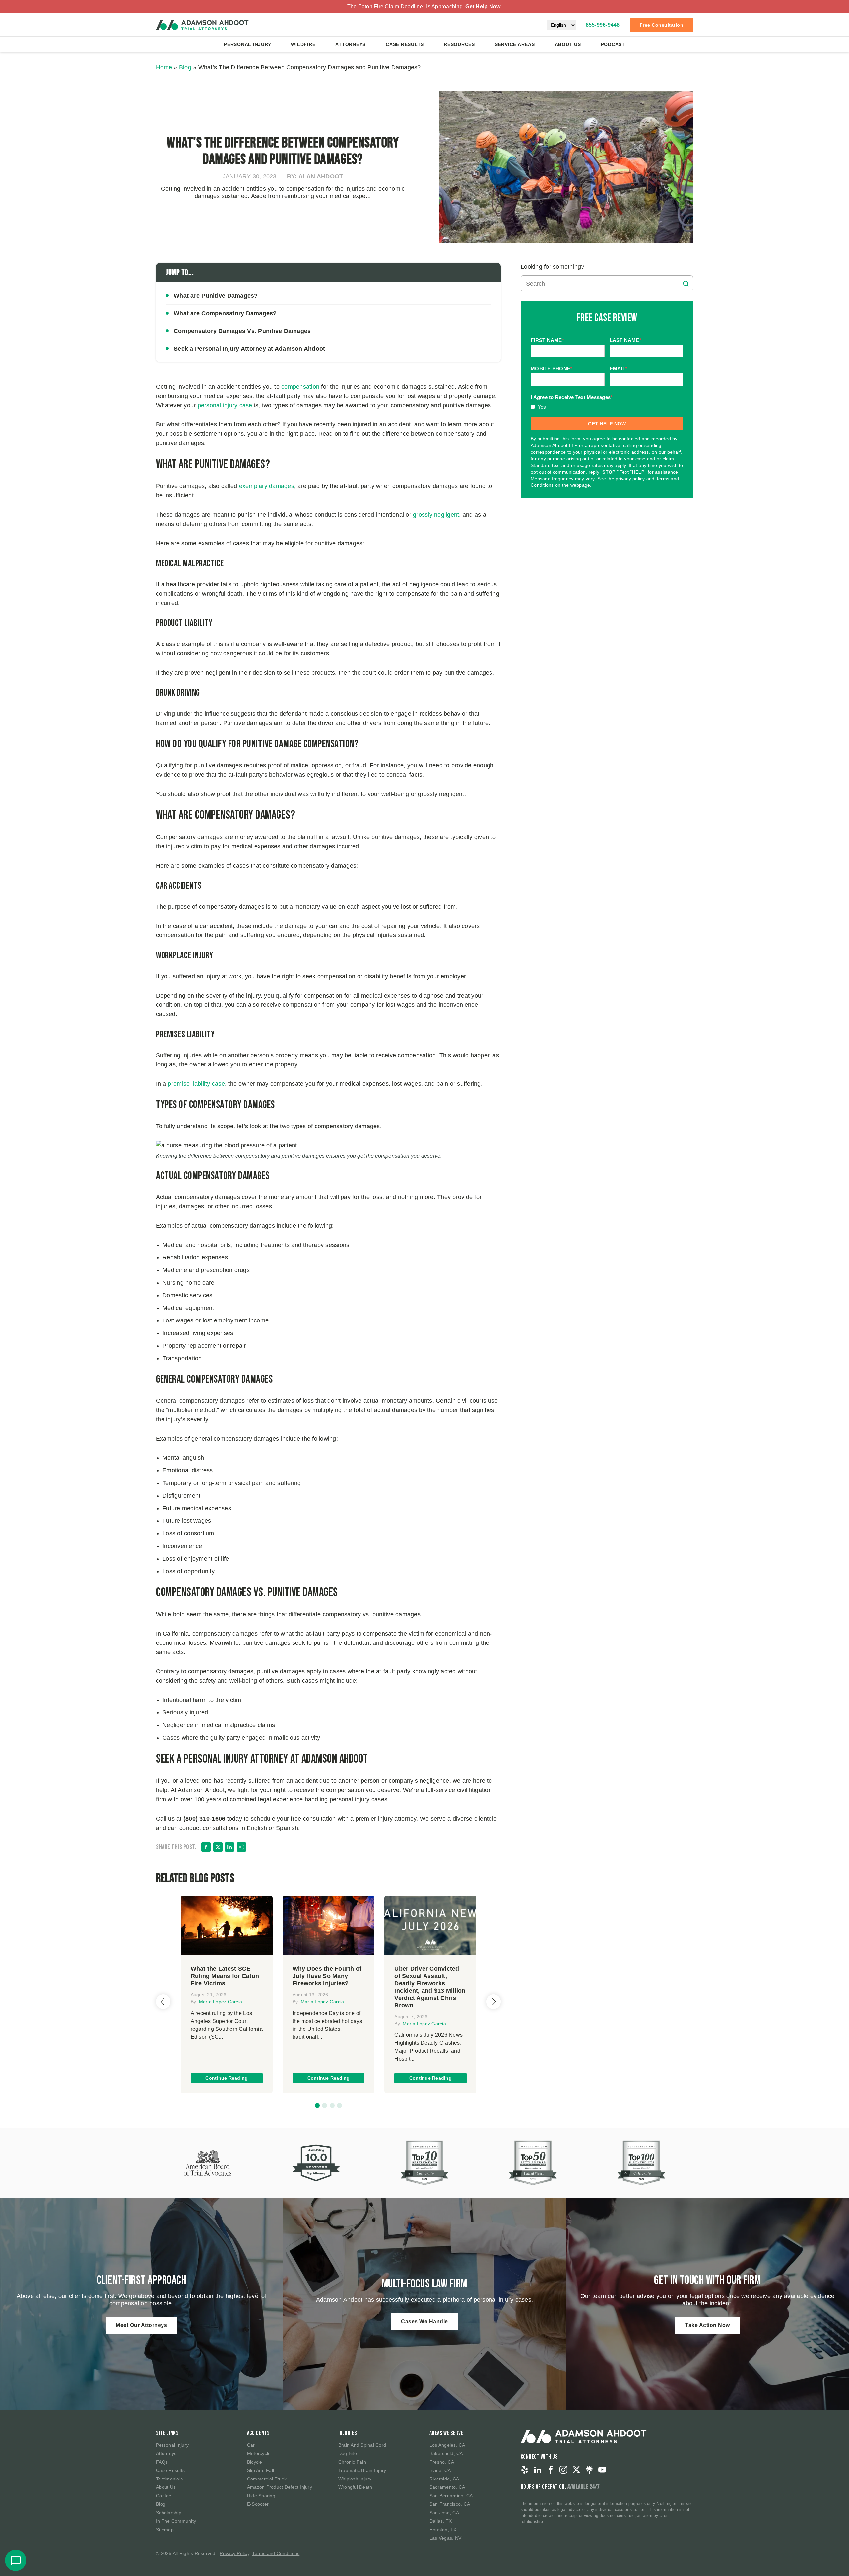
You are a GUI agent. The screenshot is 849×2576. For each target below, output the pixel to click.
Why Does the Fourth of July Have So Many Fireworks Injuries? (327, 1976)
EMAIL (619, 369)
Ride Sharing (261, 2496)
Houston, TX (443, 2530)
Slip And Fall (261, 2470)
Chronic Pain (352, 2462)
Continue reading (227, 2078)
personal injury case (225, 405)
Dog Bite (348, 2453)
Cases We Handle (424, 2321)
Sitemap (165, 2530)
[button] (317, 2106)
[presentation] (163, 2002)
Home (164, 67)
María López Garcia (221, 2002)
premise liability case (196, 1084)
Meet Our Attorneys (141, 2325)
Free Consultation (662, 25)
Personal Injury (247, 44)
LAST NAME (626, 340)
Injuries (348, 2433)
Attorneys (351, 44)
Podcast (613, 44)
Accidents (258, 2433)
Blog (185, 67)
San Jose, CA (444, 2513)
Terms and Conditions (276, 2553)
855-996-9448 (603, 25)
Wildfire (303, 44)
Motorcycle (259, 2453)
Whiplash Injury (355, 2479)
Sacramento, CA (447, 2487)
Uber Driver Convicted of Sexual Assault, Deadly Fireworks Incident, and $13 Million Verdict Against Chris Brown (430, 1987)
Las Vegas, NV (445, 2538)
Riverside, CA (444, 2479)
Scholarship (169, 2513)
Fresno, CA (442, 2462)
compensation (300, 387)
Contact (164, 2496)
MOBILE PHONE (552, 369)
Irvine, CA (440, 2470)
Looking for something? (553, 267)
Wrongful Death (355, 2487)
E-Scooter (258, 2504)
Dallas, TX (441, 2521)
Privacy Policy (234, 2553)
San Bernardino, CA (451, 2496)
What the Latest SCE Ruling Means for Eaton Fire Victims (225, 1976)
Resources (459, 44)
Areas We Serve (446, 2433)
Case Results (405, 44)
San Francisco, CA (450, 2504)
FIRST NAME (547, 340)
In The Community (176, 2521)
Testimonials (169, 2479)
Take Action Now (708, 2325)
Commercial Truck (267, 2479)
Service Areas (515, 44)
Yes (542, 407)
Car (251, 2445)
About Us (568, 44)
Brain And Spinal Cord (362, 2445)
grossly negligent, (438, 515)
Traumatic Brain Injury (362, 2470)
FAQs (162, 2462)
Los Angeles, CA (447, 2445)
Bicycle (255, 2462)
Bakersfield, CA (446, 2453)
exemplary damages (267, 486)
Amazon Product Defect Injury (280, 2487)
